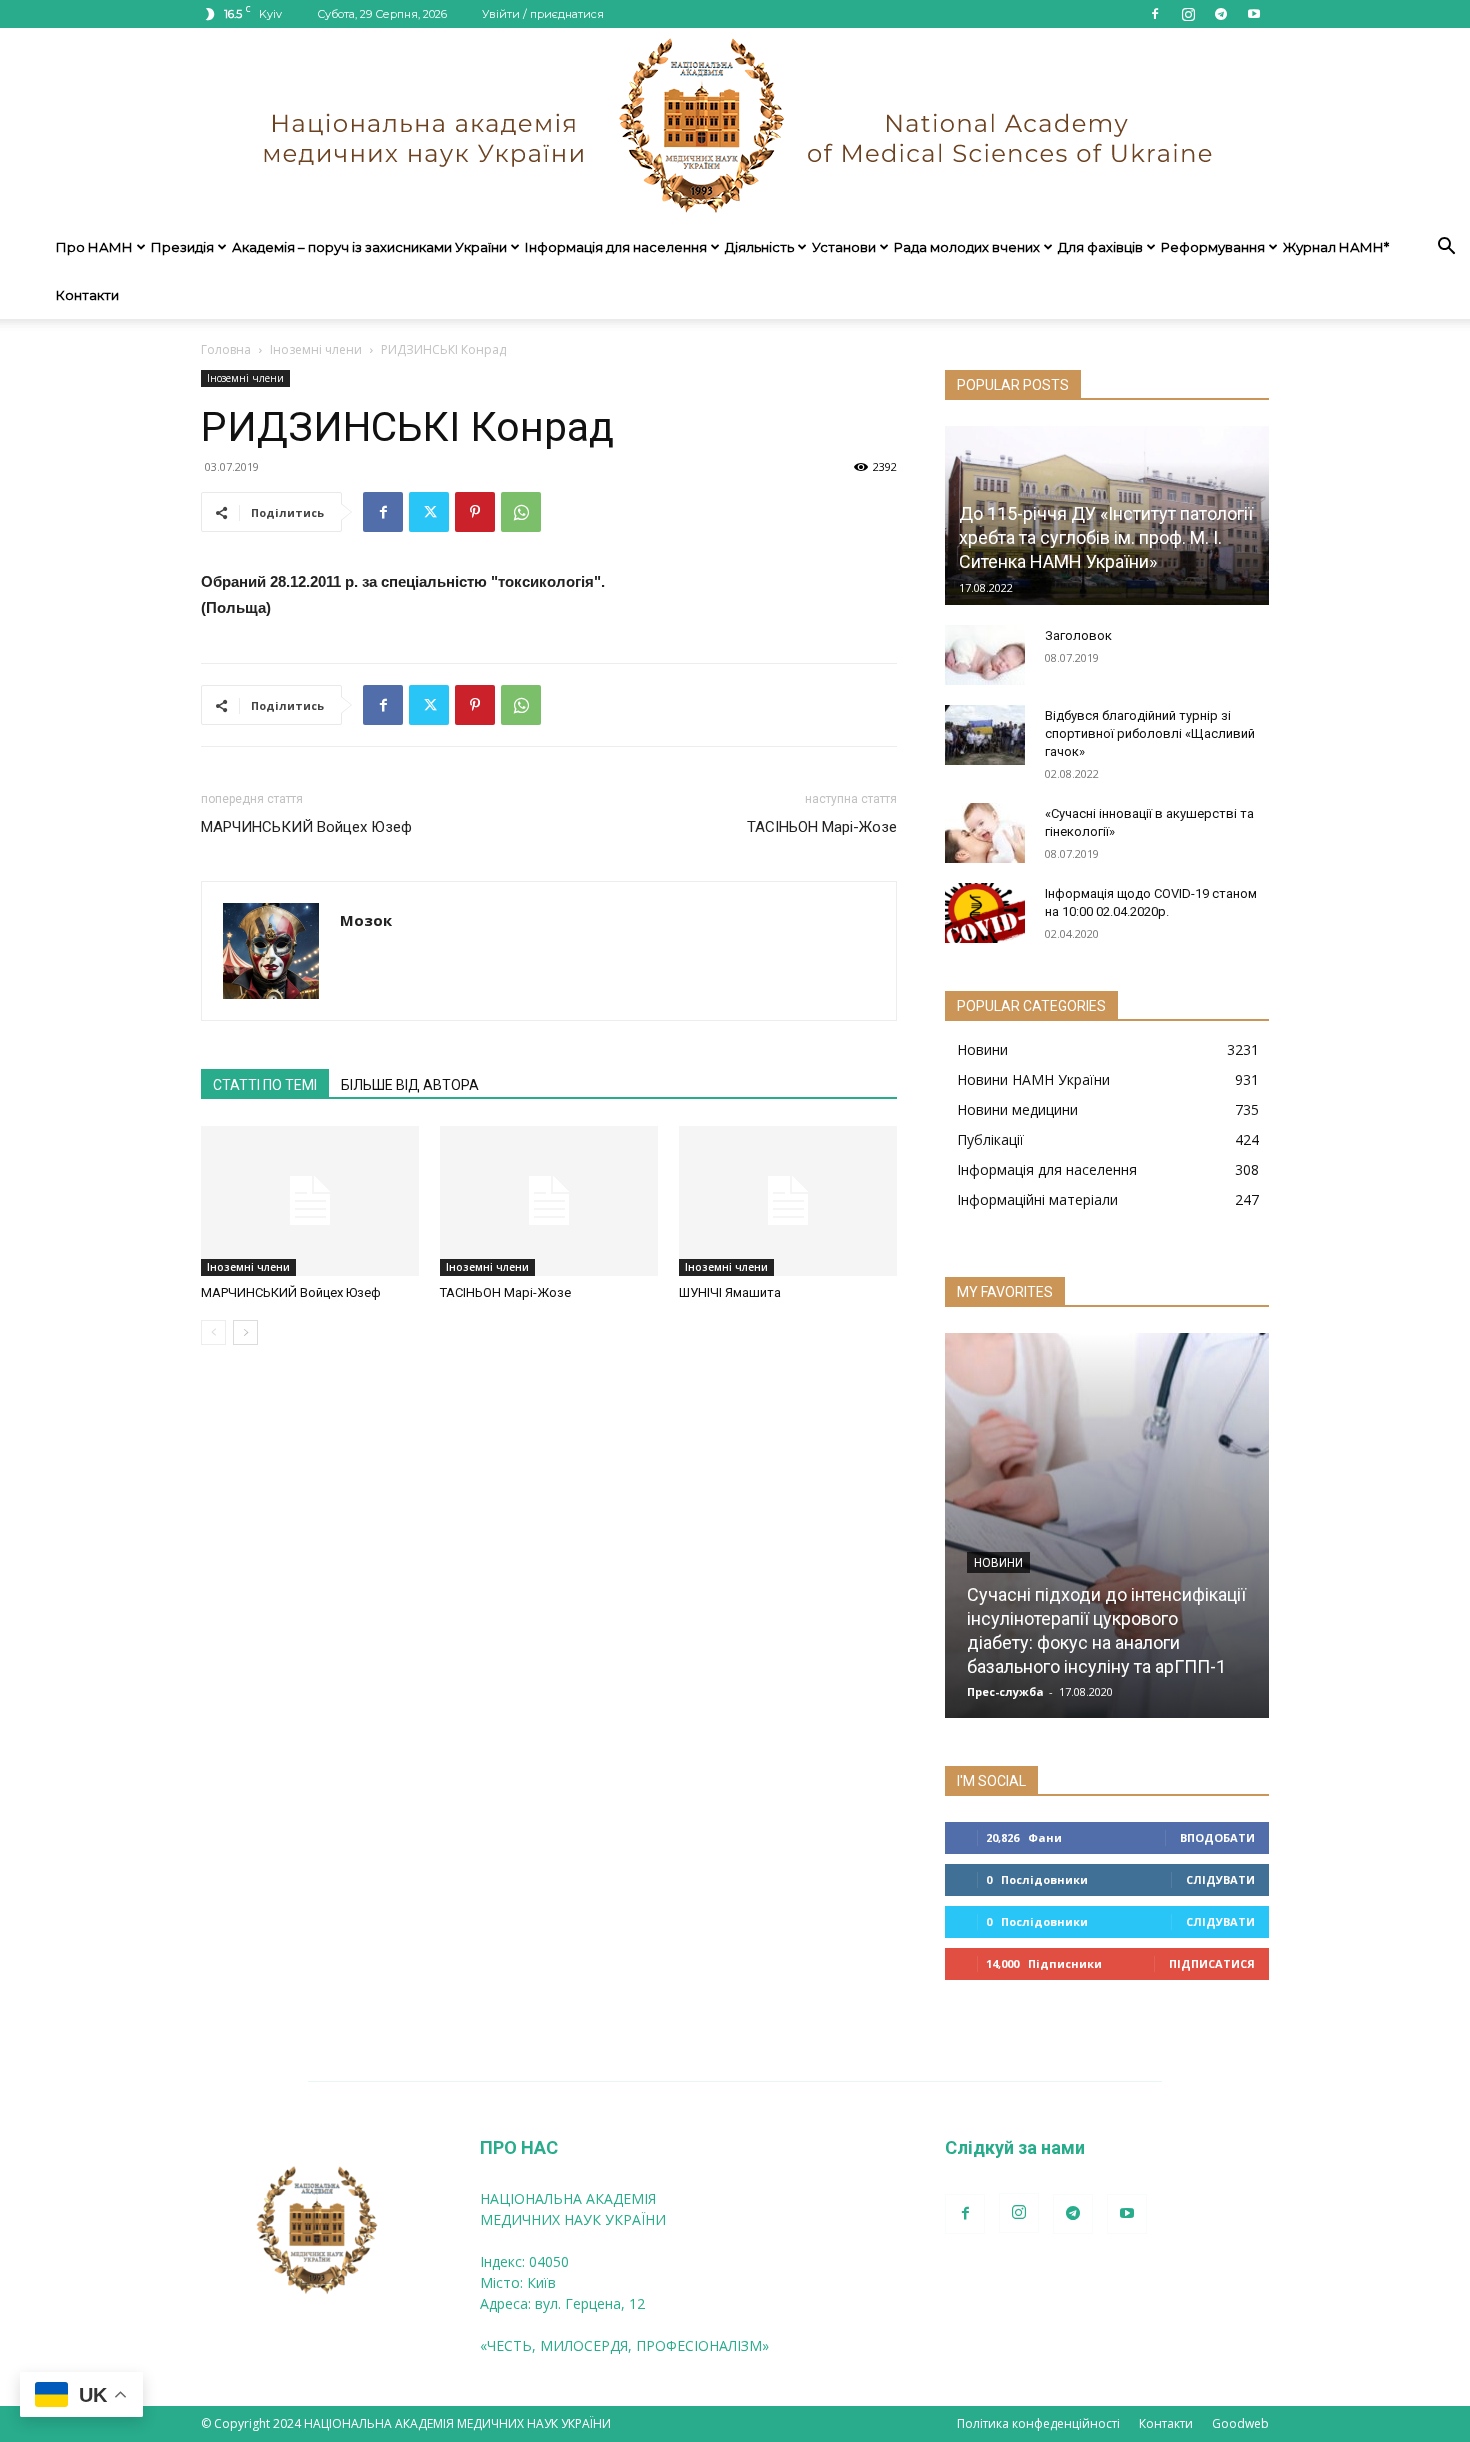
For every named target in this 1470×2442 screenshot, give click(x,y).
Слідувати (1220, 1879)
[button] (1446, 248)
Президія (182, 247)
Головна (226, 349)
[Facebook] (1155, 14)
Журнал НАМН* (1336, 247)
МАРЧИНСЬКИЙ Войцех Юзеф (306, 827)
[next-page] (245, 1332)
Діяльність (759, 247)
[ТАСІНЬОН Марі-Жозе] (549, 1201)
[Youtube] (1254, 14)
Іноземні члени (316, 349)
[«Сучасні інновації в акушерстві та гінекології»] (985, 833)
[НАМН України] (735, 125)
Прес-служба (1005, 1691)
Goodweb (1240, 2423)
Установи (844, 247)
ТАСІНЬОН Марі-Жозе (822, 827)
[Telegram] (1221, 14)
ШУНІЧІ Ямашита (730, 1292)
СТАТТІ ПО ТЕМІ (265, 1085)
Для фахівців (1100, 247)
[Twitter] (429, 512)
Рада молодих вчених (967, 247)
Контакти (87, 295)
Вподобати (1217, 1837)
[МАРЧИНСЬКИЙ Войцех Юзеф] (310, 1201)
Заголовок (1078, 635)
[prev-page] (213, 1332)
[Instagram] (1188, 14)
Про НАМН (94, 247)
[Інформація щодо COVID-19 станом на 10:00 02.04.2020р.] (985, 913)
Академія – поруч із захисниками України (369, 247)
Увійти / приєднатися (543, 14)
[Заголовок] (985, 655)
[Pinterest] (475, 512)
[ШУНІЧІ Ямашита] (788, 1201)
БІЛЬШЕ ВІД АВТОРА (410, 1085)
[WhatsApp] (521, 512)
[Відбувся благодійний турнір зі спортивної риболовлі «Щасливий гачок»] (985, 735)
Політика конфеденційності (1038, 2423)
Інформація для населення (616, 247)
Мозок (366, 920)
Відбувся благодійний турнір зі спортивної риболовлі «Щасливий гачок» (1150, 733)
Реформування (1213, 247)
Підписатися (1212, 1963)
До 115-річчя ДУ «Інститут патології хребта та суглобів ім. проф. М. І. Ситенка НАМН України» (1106, 537)
